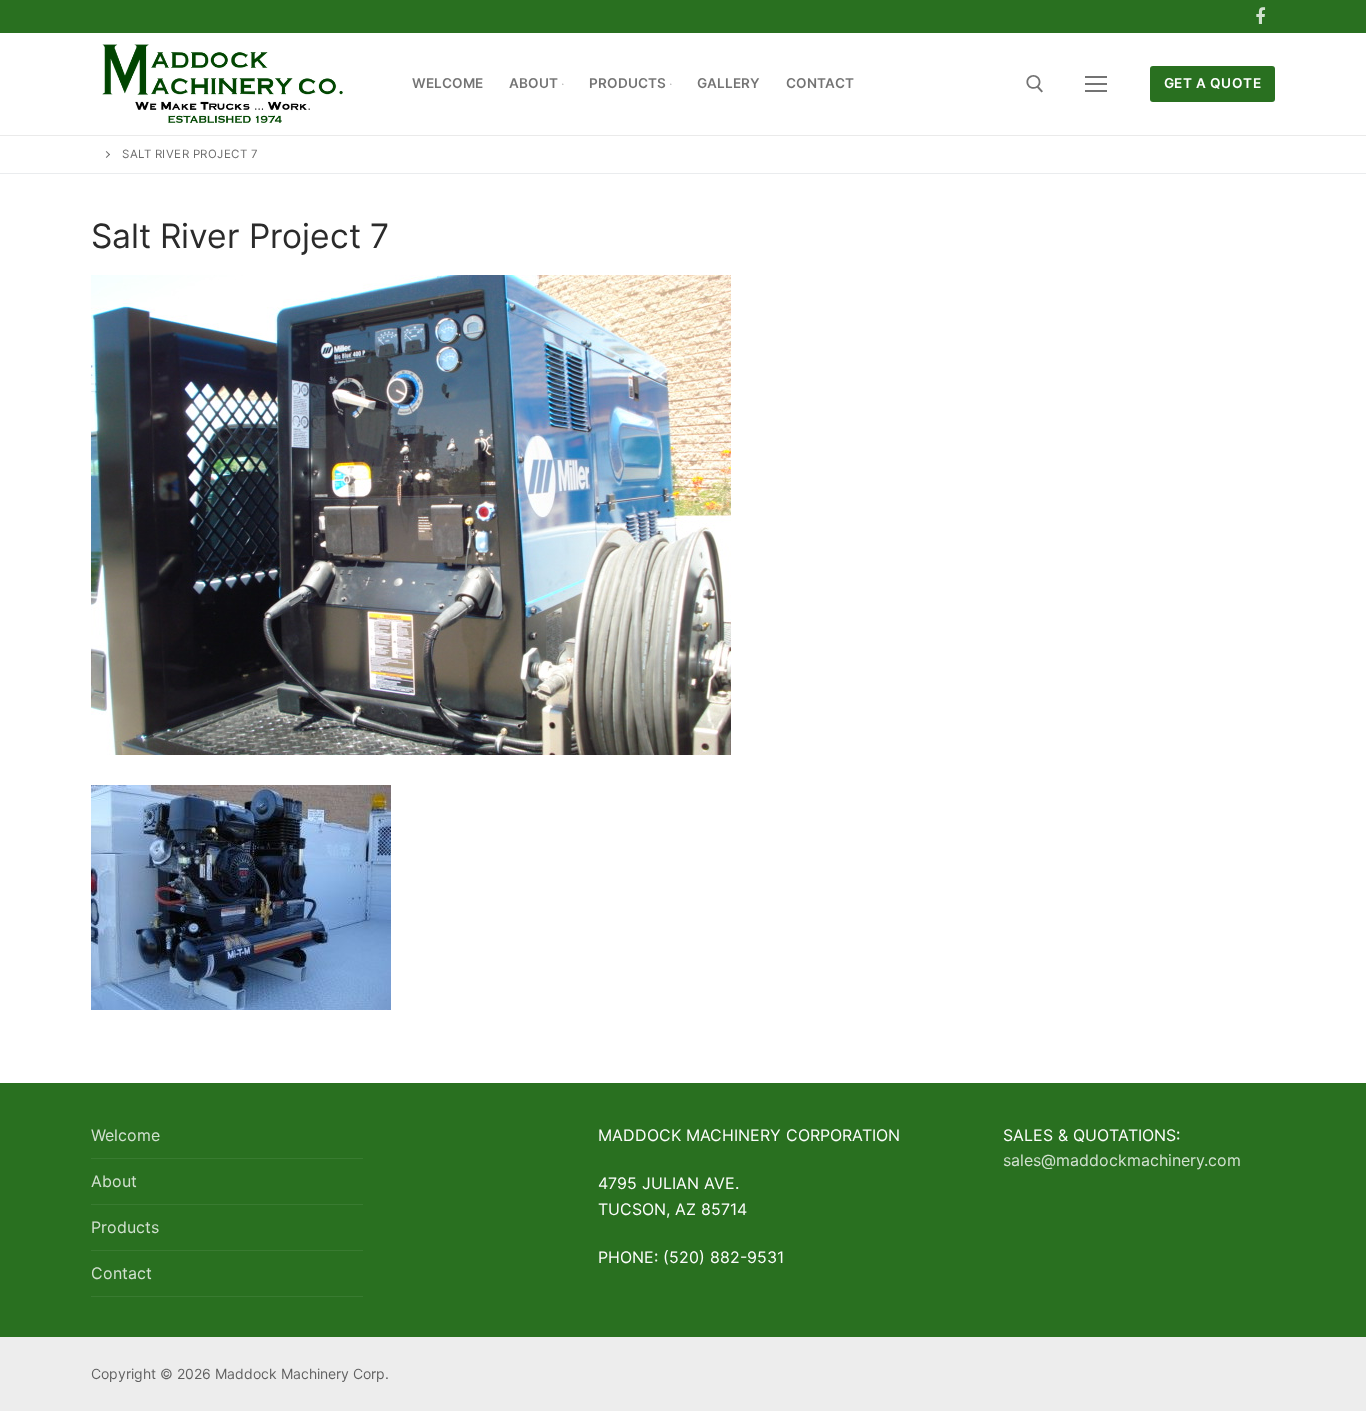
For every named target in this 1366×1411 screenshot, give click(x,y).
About (114, 1181)
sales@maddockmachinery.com (1122, 1160)
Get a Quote (1213, 83)
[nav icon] (1096, 84)
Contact (121, 1273)
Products (125, 1227)
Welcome (125, 1135)
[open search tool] (1035, 84)
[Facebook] (1260, 17)
